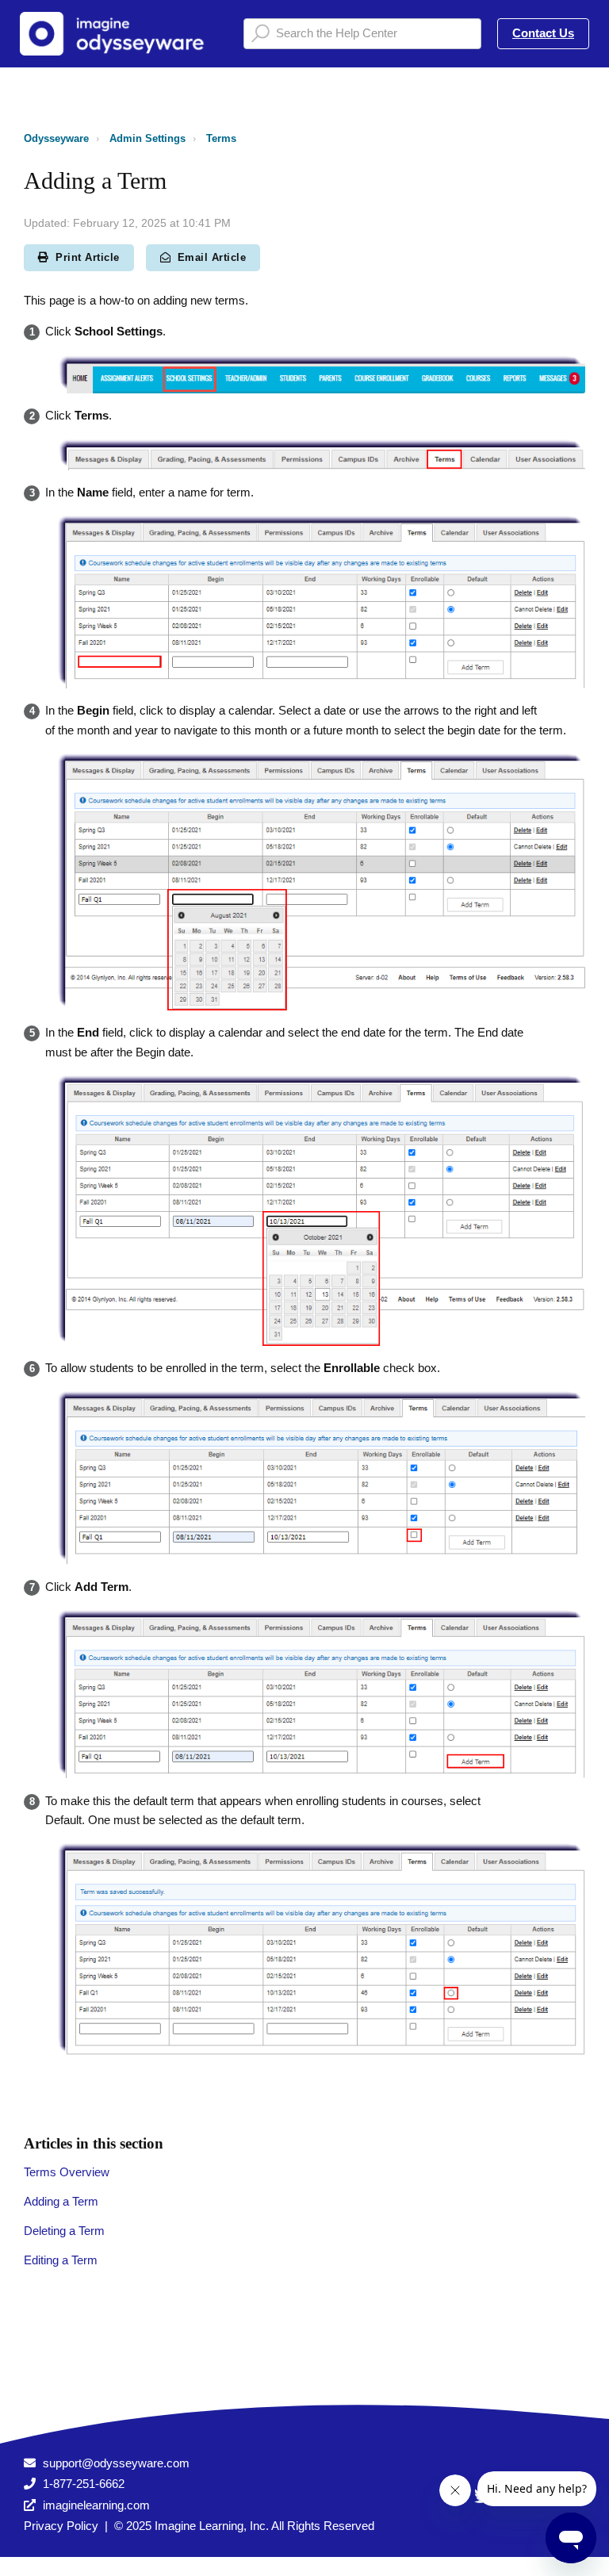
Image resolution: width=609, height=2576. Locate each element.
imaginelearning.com (96, 2505)
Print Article (88, 257)
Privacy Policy (61, 2526)
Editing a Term (61, 2260)
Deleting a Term (64, 2231)
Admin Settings (147, 138)
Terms (221, 138)
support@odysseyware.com (116, 2463)
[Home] (118, 34)
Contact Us (543, 33)
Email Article (212, 257)
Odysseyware (56, 138)
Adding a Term (61, 2201)
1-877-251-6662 (84, 2484)
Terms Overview (67, 2172)
